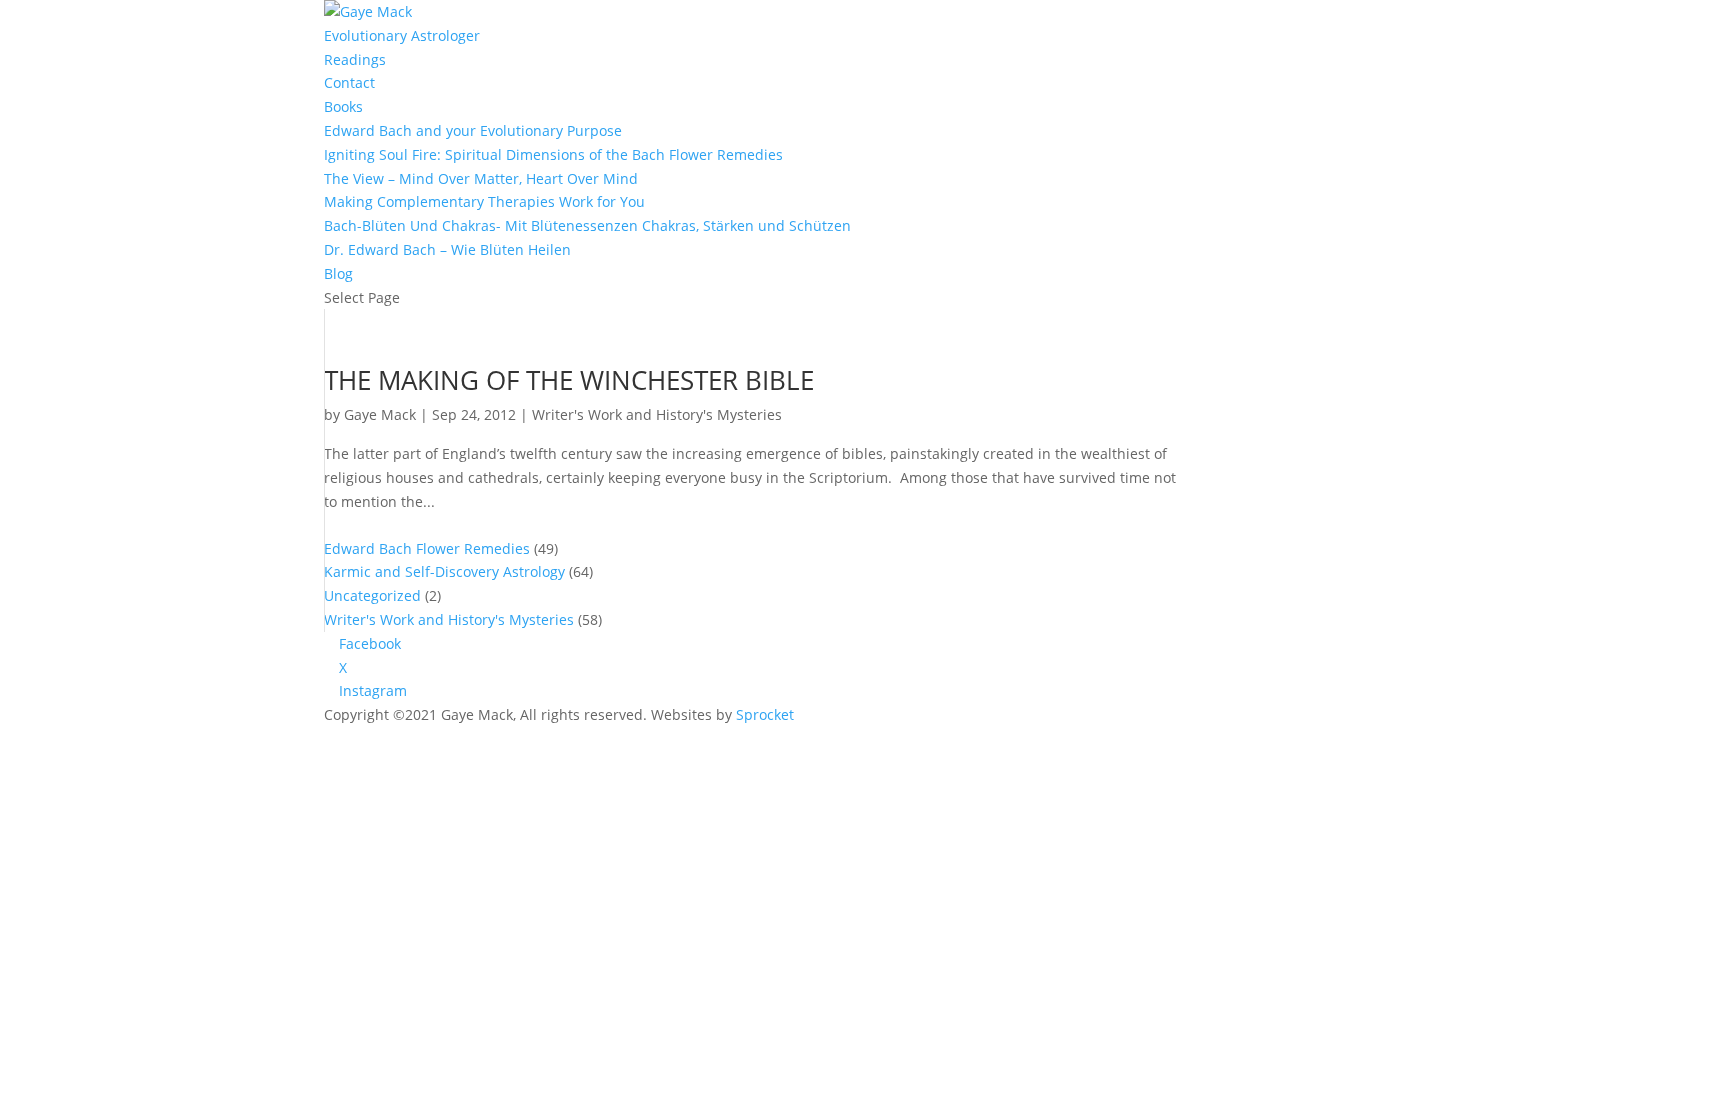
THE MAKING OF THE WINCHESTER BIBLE (569, 380)
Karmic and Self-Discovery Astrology (444, 571)
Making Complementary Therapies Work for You (484, 201)
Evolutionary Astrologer (402, 35)
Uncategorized (372, 595)
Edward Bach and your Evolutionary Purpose (473, 130)
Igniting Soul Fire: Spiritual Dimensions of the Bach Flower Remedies (553, 154)
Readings (355, 59)
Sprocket (765, 714)
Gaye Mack (380, 414)
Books (343, 106)
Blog (338, 273)
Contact (349, 82)
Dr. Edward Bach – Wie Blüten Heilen (447, 249)
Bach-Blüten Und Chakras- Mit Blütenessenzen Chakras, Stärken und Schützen (587, 225)
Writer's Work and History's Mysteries (657, 414)
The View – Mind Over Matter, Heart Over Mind (481, 178)
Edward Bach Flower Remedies (427, 548)
